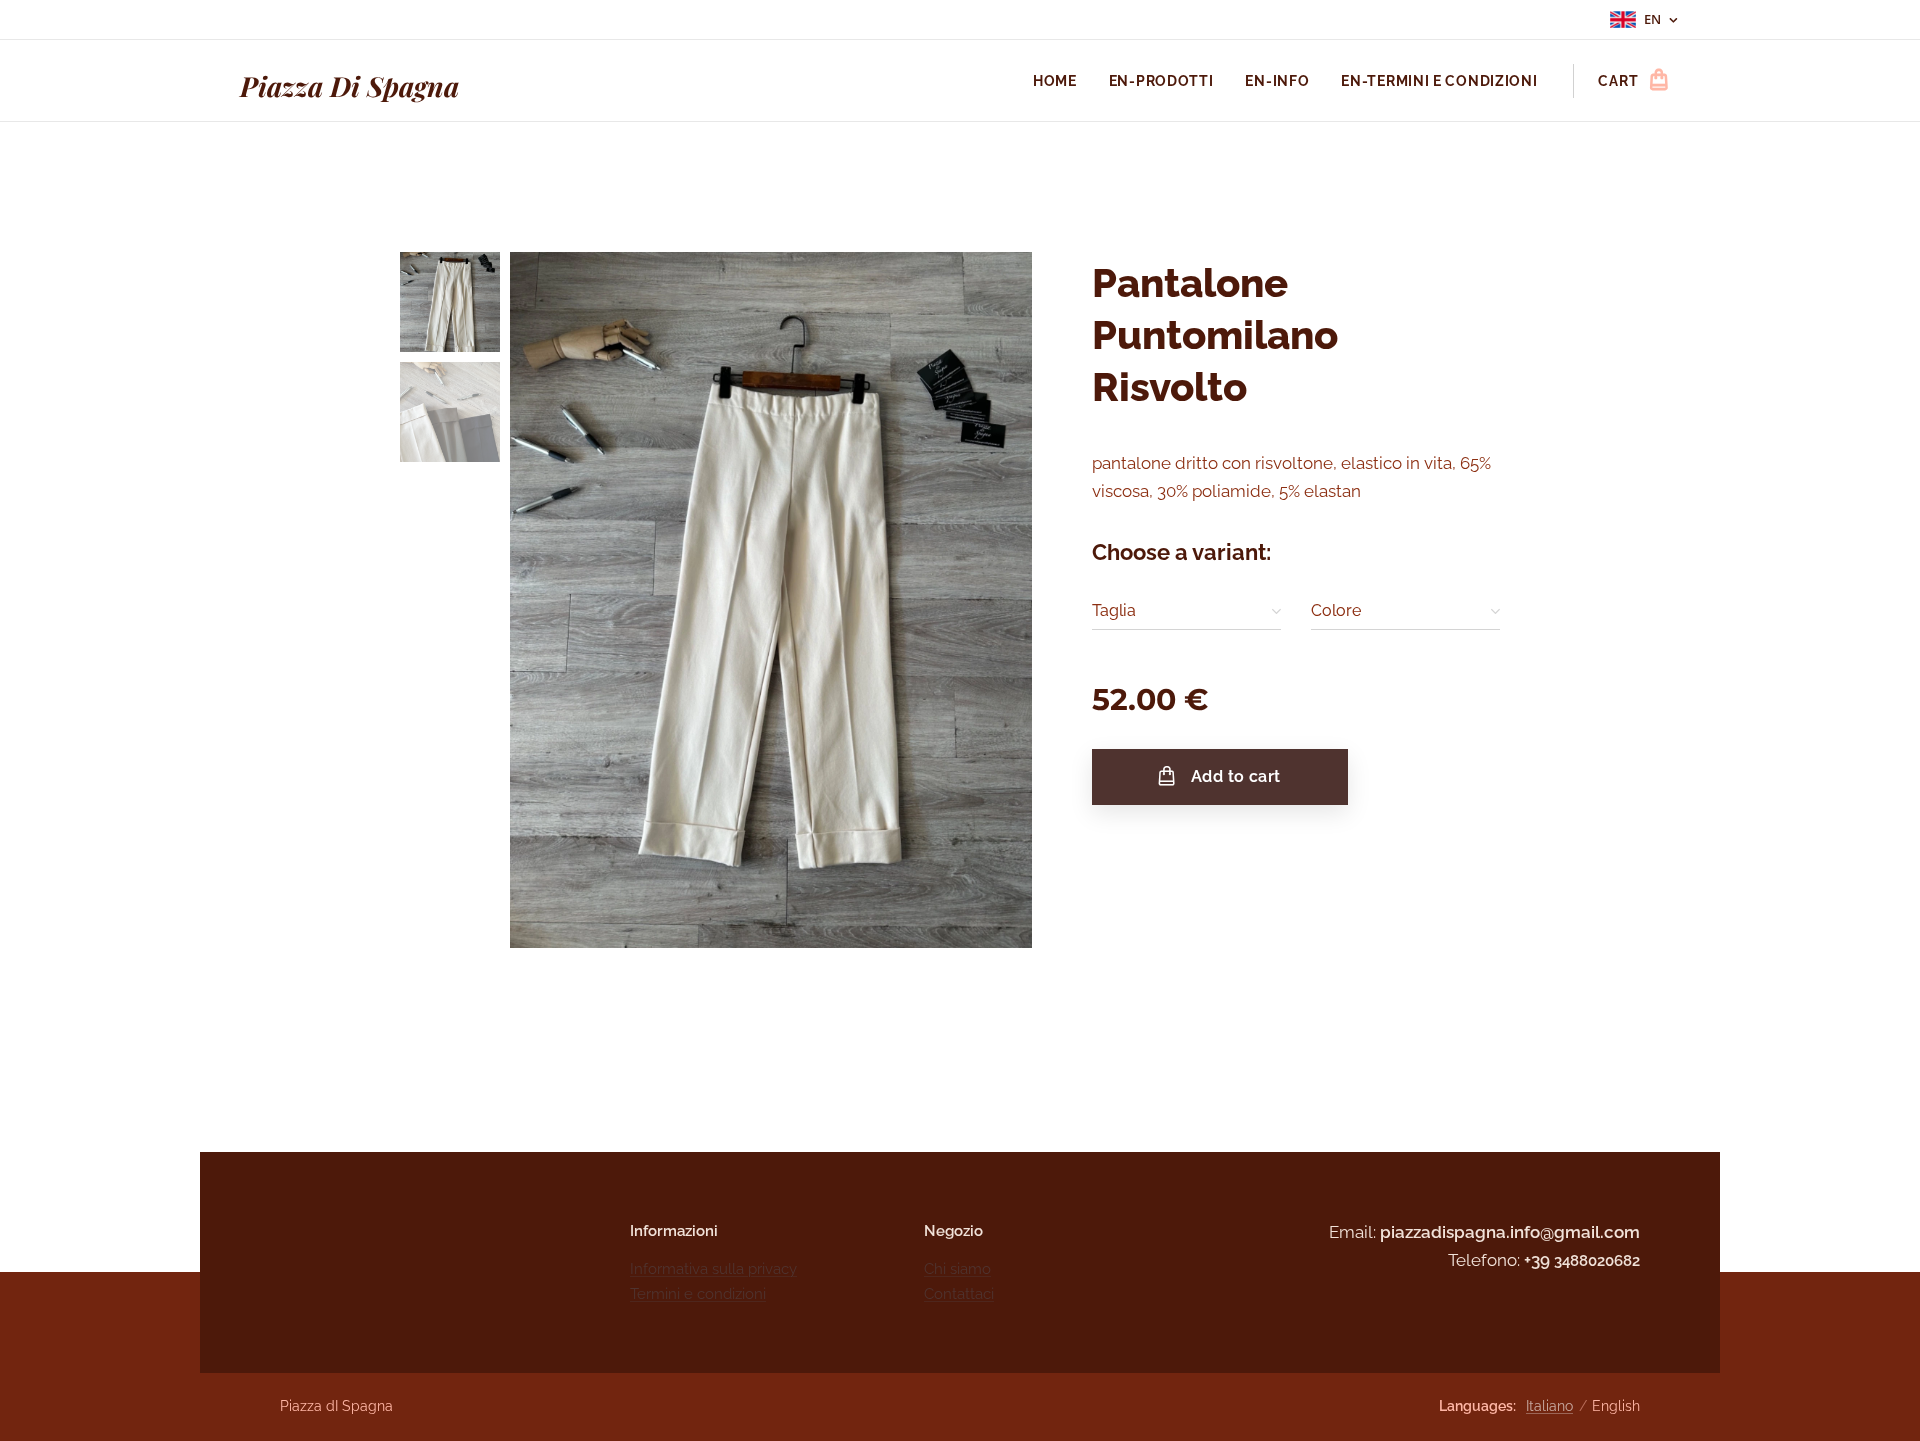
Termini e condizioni (698, 1294)
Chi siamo (957, 1269)
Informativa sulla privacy (713, 1269)
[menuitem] (1060, 81)
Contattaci (959, 1294)
